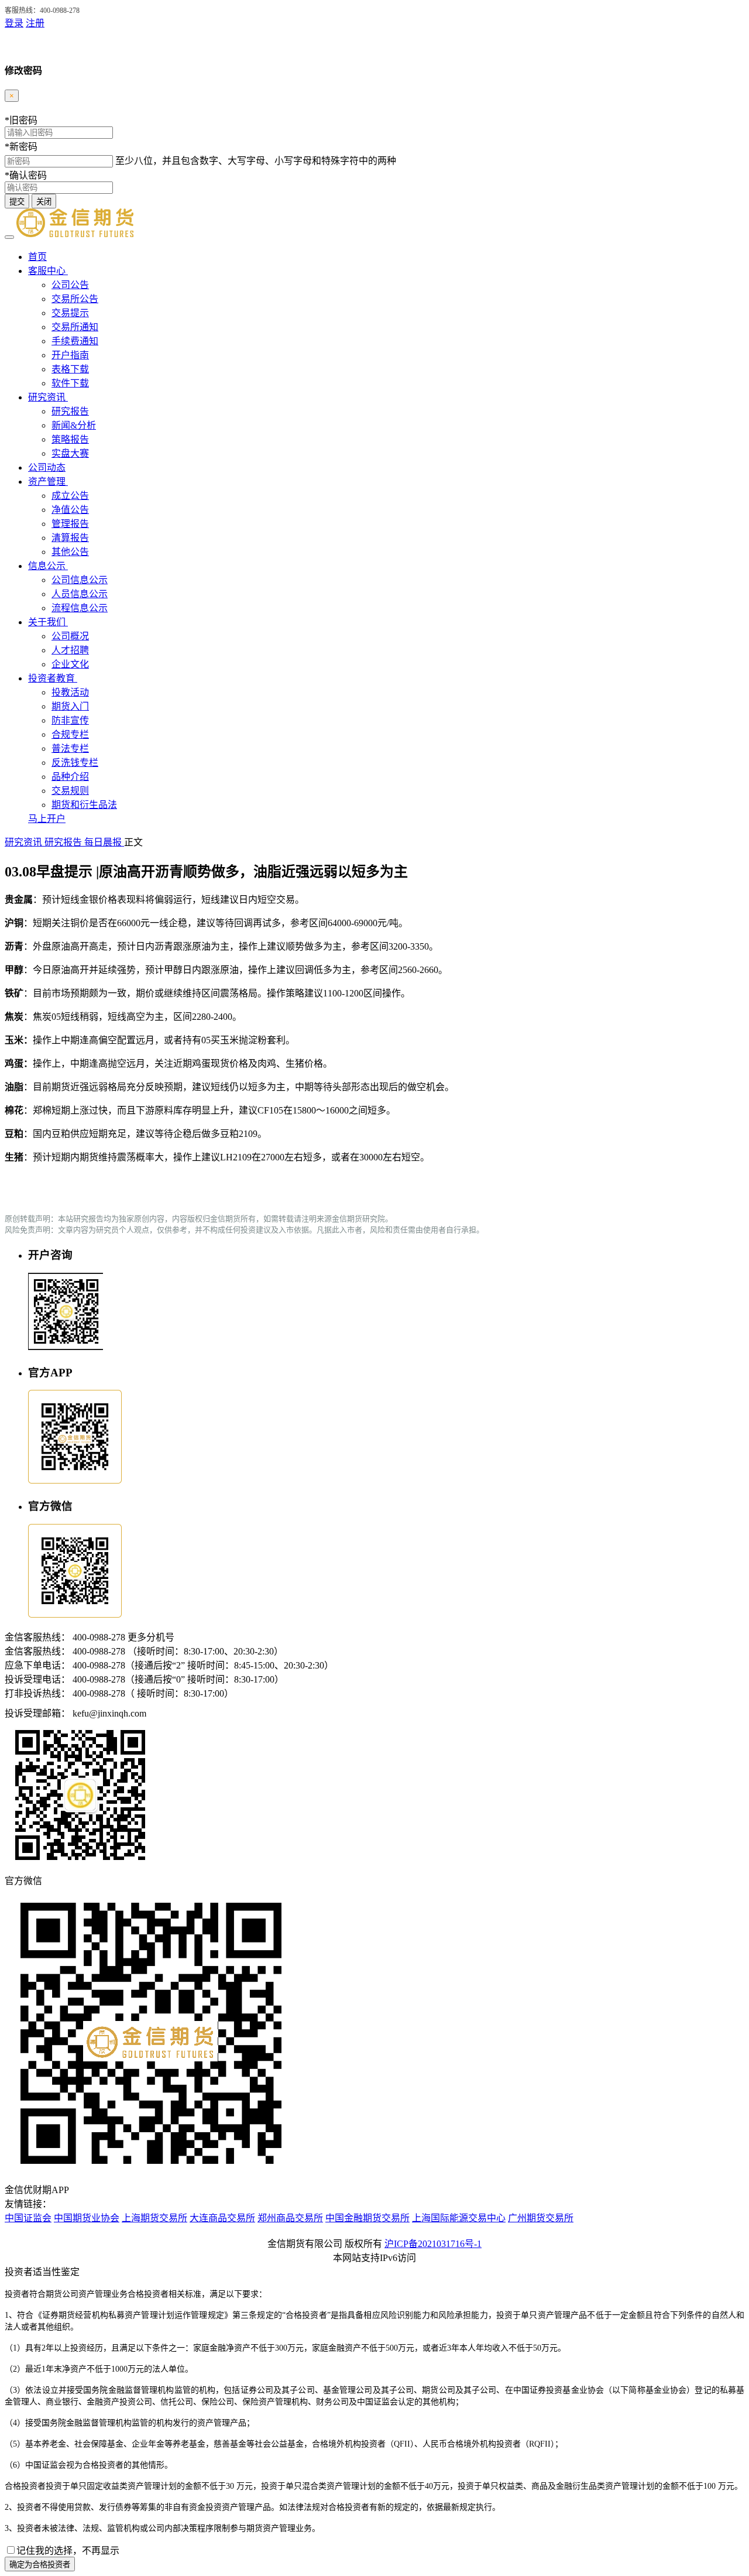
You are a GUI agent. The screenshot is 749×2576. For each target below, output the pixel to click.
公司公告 (70, 285)
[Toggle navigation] (9, 237)
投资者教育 (53, 678)
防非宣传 (70, 720)
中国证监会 (28, 2218)
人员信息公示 (80, 594)
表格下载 (70, 369)
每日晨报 (104, 842)
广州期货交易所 (541, 2218)
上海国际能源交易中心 (459, 2218)
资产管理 (48, 482)
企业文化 (70, 664)
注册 (35, 23)
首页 (37, 257)
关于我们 (48, 622)
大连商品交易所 (222, 2218)
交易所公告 (75, 299)
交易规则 (70, 791)
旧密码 (21, 120)
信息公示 (48, 566)
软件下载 (70, 383)
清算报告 (70, 538)
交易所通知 (75, 327)
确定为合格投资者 (40, 2565)
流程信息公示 (80, 608)
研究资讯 (48, 397)
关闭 (44, 202)
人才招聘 (70, 650)
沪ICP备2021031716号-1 (433, 2244)
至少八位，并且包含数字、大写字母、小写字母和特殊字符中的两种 (256, 161)
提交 (17, 202)
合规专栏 (70, 734)
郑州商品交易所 (290, 2218)
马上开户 (47, 819)
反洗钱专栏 (75, 763)
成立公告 (70, 496)
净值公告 (70, 510)
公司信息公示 (80, 580)
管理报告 (70, 524)
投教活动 (70, 692)
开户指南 (70, 355)
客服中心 (48, 271)
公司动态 (47, 467)
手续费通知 (75, 341)
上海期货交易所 (154, 2218)
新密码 (21, 147)
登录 (14, 23)
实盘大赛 (70, 453)
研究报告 (70, 411)
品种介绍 (70, 777)
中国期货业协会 (87, 2218)
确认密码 (26, 175)
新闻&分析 (74, 425)
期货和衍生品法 (84, 805)
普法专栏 (70, 749)
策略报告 (70, 439)
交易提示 (70, 313)
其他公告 (70, 552)
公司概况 (70, 636)
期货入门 (70, 706)
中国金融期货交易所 (367, 2218)
